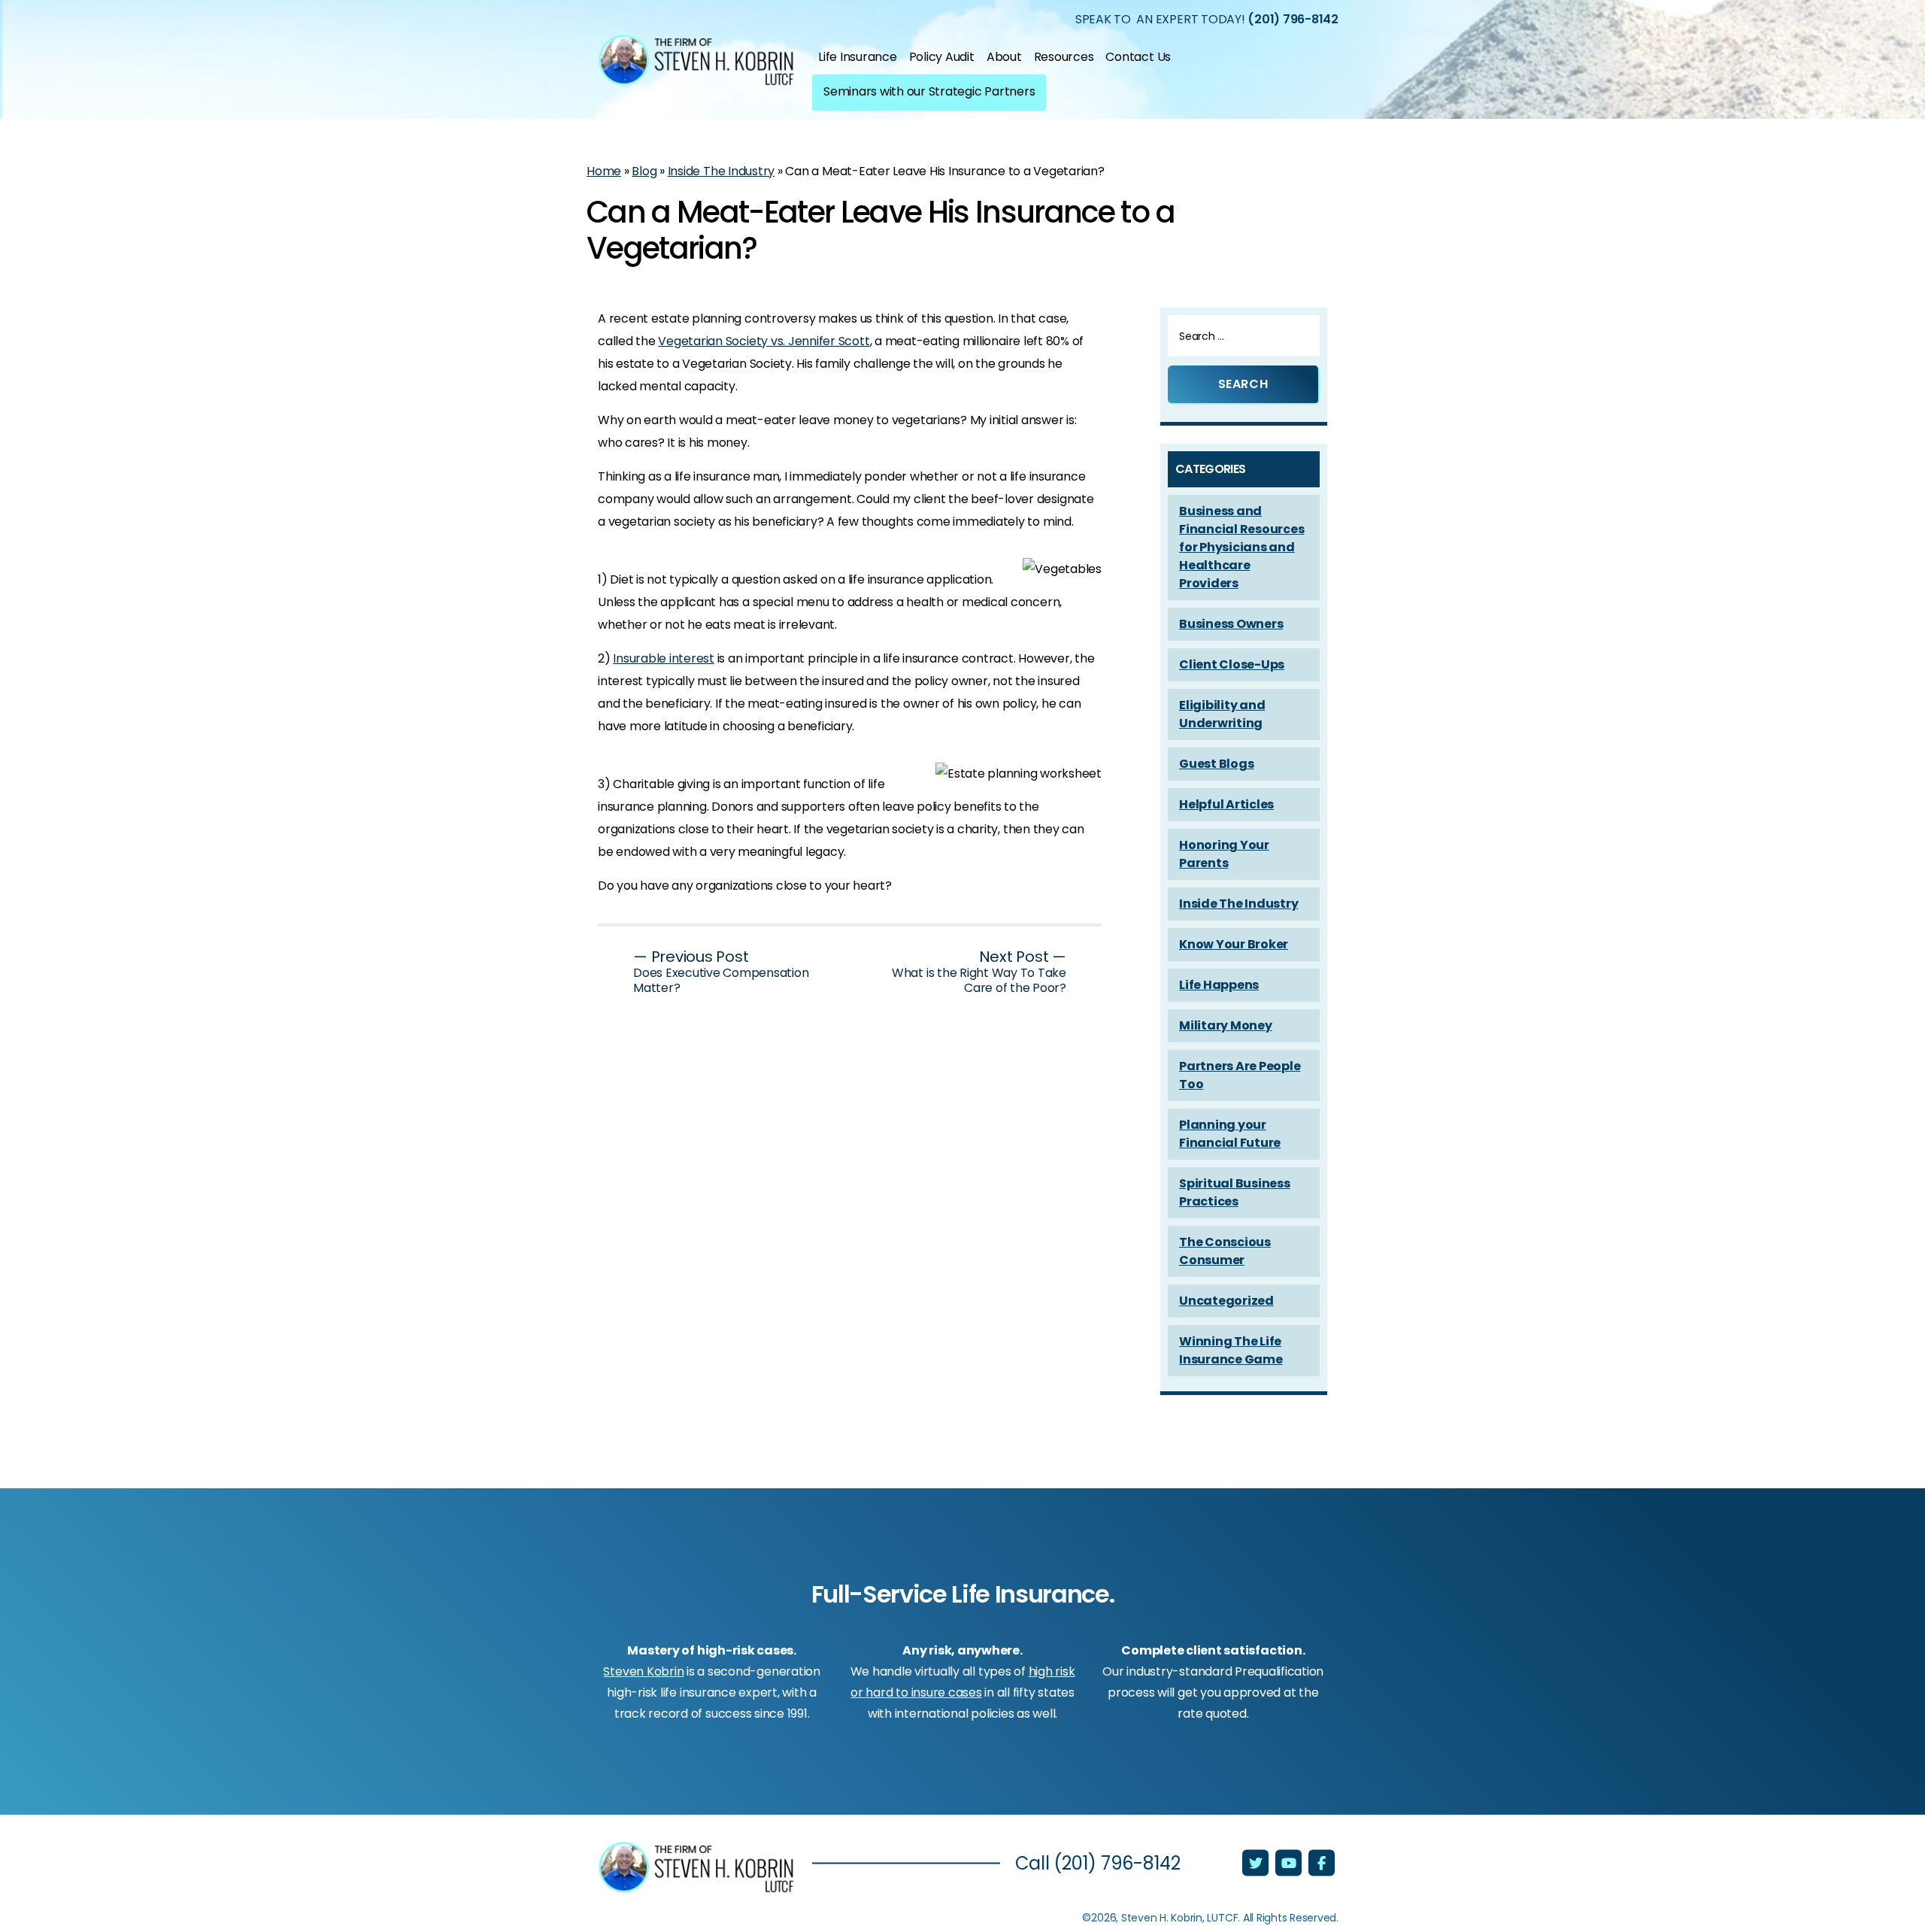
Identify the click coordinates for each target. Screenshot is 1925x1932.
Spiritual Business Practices (1235, 1192)
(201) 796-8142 (1293, 18)
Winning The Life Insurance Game (1231, 1350)
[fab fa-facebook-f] (1322, 1864)
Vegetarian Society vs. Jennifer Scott (764, 341)
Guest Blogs (1216, 764)
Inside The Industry (721, 171)
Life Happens (1219, 985)
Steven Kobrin (643, 1671)
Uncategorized (1226, 1301)
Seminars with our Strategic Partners (929, 91)
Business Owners (1231, 624)
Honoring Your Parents (1224, 854)
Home (604, 171)
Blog (644, 171)
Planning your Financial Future (1230, 1134)
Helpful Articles (1226, 804)
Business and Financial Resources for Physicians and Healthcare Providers (1241, 547)
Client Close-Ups (1232, 664)
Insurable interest (664, 658)
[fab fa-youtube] (1290, 1864)
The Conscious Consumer (1225, 1251)
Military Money (1226, 1025)
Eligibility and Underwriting (1222, 714)
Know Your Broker (1234, 944)
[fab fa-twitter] (1257, 1864)
